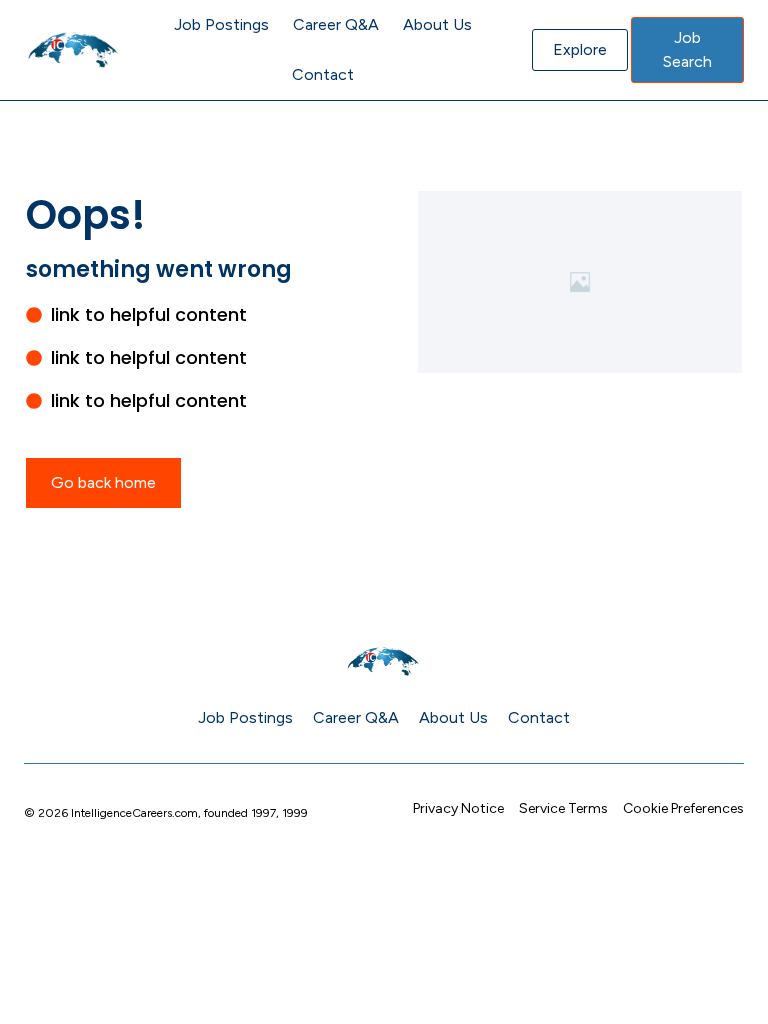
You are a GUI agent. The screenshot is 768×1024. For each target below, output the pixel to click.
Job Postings (221, 24)
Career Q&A (336, 24)
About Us (437, 24)
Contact (323, 74)
